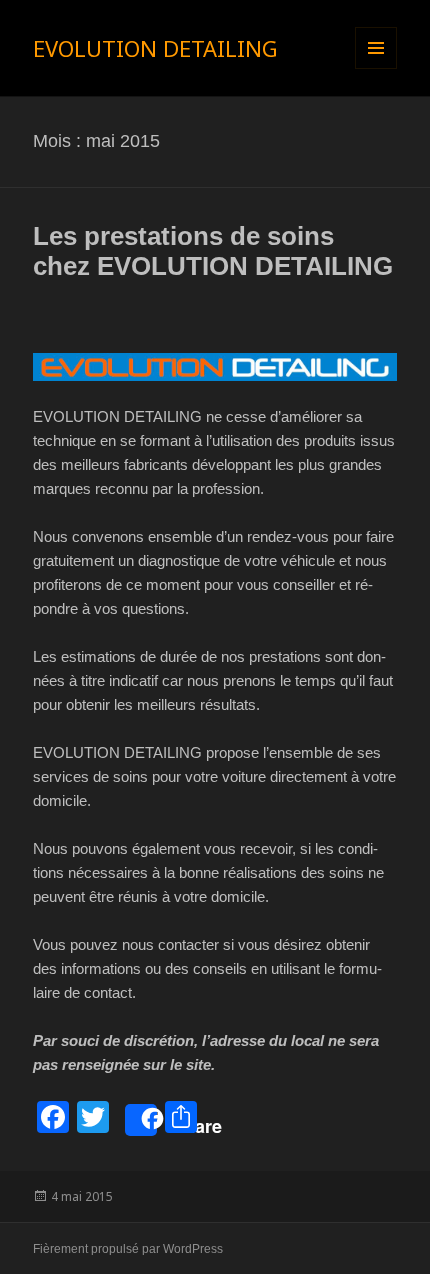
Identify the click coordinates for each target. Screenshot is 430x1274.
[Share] (141, 1120)
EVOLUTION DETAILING (155, 48)
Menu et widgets (376, 68)
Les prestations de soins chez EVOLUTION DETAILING (213, 251)
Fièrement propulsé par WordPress (128, 1249)
